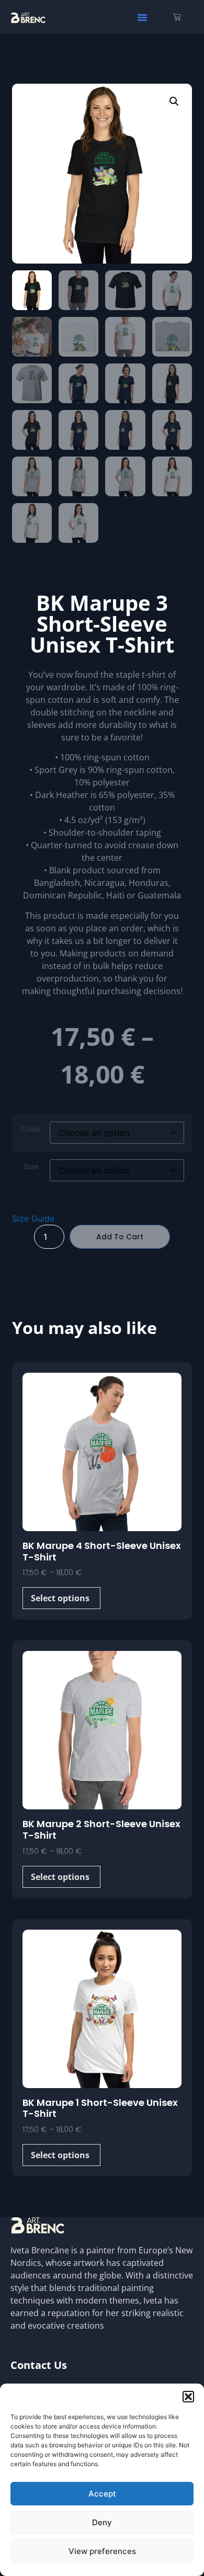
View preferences (102, 2551)
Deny (102, 2522)
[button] (188, 2397)
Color (31, 1129)
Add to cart (120, 1237)
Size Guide (33, 1218)
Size (31, 1167)
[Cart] (177, 17)
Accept (102, 2494)
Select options (60, 1598)
